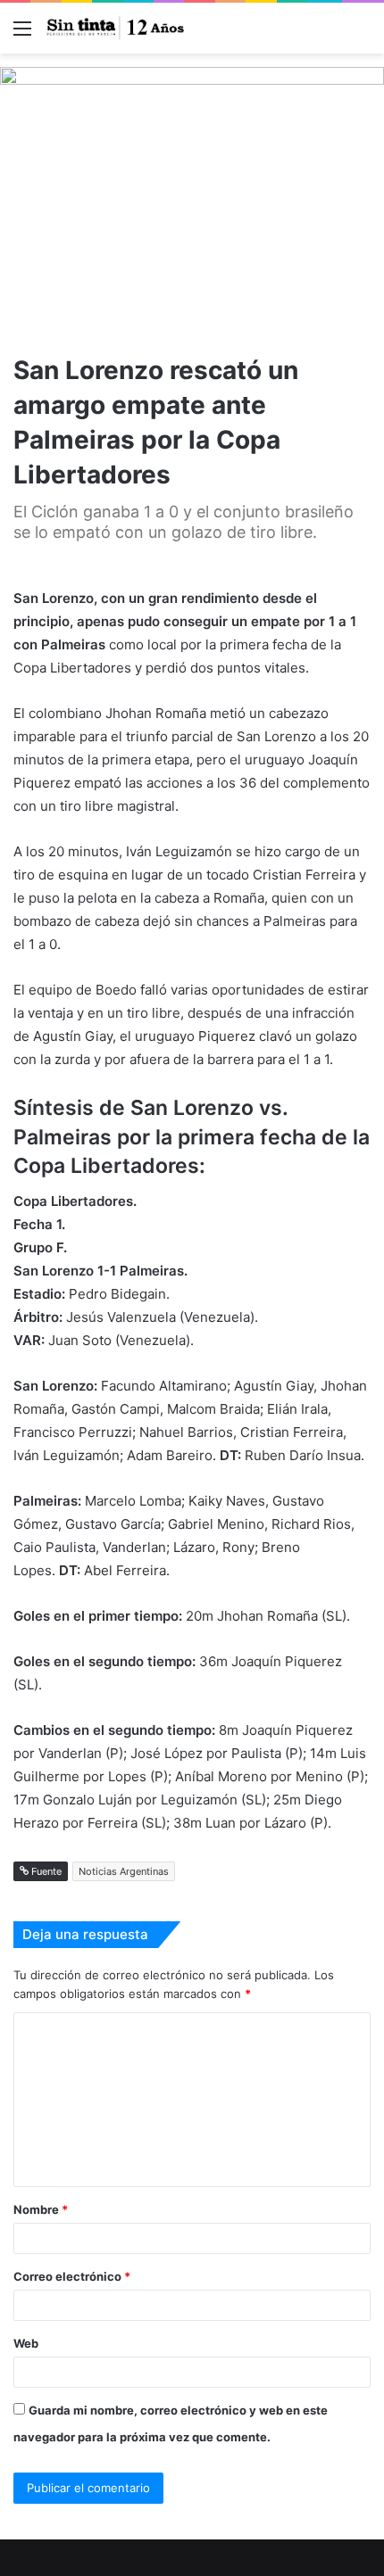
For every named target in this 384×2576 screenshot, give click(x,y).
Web (26, 2343)
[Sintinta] (116, 28)
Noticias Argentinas (124, 1871)
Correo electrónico (72, 2276)
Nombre (41, 2209)
